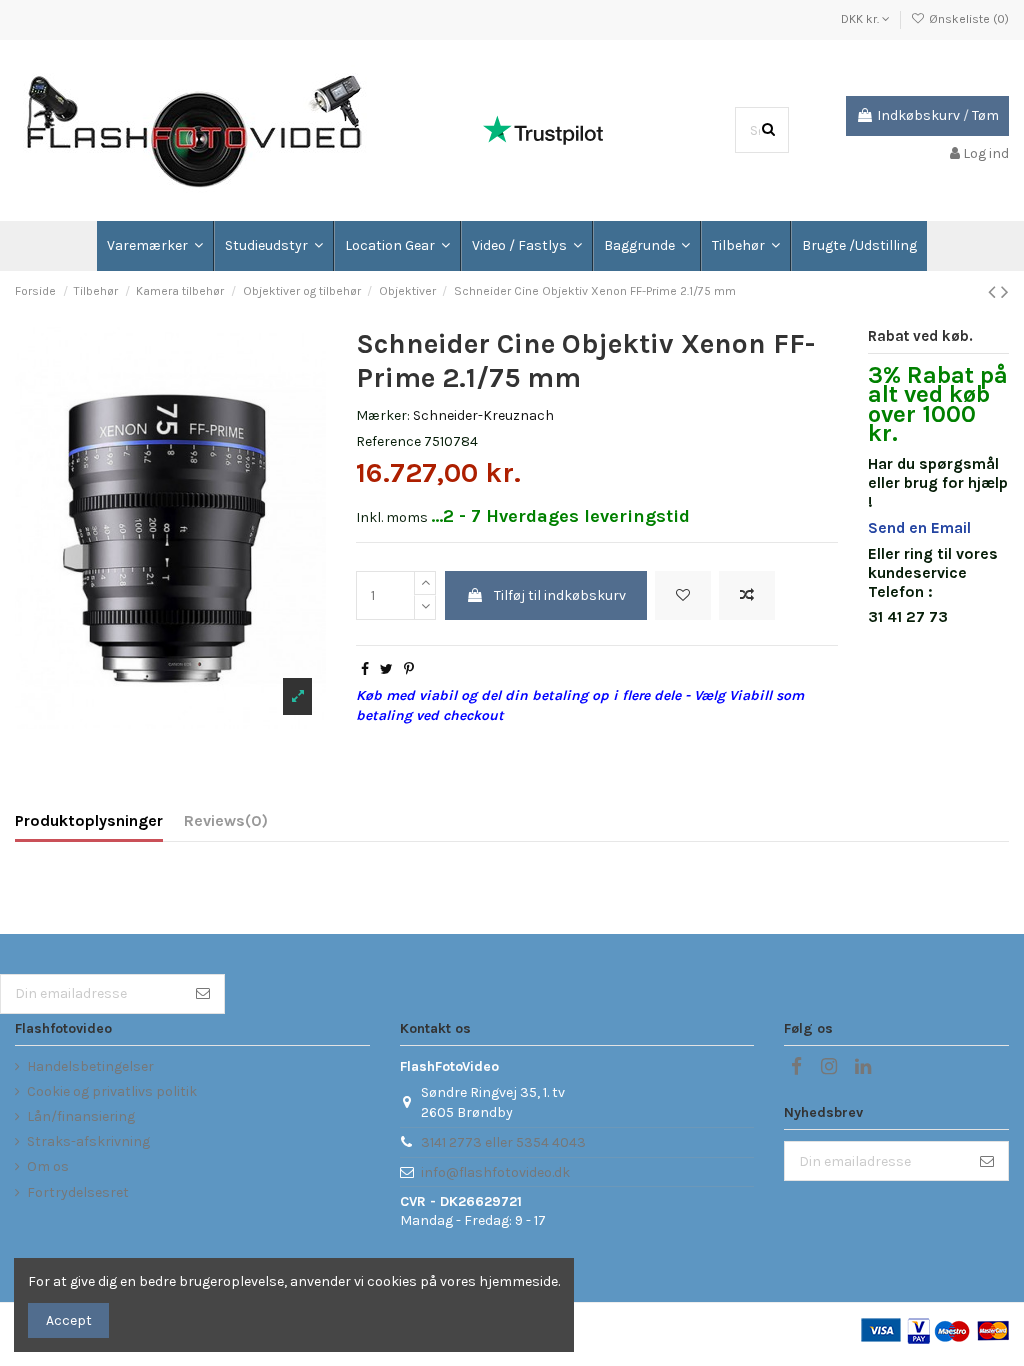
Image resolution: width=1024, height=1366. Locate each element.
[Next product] (1005, 292)
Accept (69, 1320)
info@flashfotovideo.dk (495, 1172)
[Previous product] (994, 292)
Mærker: (383, 415)
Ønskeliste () (967, 19)
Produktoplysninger (89, 820)
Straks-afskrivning (88, 1141)
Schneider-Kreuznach (483, 415)
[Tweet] (386, 669)
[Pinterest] (409, 669)
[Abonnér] (203, 994)
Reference (388, 441)
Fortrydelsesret (78, 1192)
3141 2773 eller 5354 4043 (503, 1142)
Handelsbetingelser (90, 1066)
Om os (48, 1166)
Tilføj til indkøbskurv (560, 595)
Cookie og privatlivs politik (112, 1091)
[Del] (365, 669)
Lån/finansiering (81, 1116)
